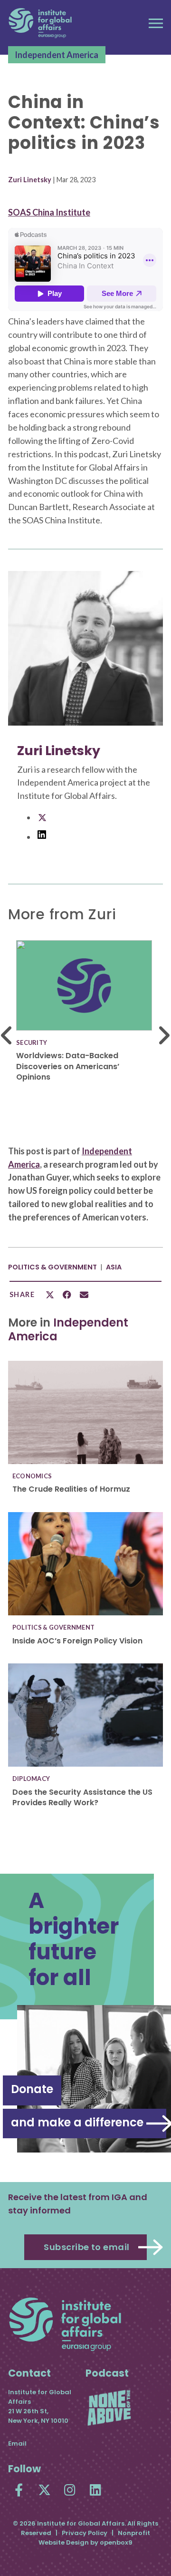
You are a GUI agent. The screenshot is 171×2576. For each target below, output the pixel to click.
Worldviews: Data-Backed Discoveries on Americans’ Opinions (68, 1066)
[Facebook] (19, 2490)
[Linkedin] (96, 2490)
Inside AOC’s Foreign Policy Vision (77, 1641)
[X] (44, 2490)
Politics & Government (52, 1267)
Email (17, 2443)
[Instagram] (70, 2490)
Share (22, 1295)
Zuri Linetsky (30, 180)
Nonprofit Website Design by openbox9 (94, 2538)
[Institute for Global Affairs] (40, 23)
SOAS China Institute (49, 212)
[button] (156, 23)
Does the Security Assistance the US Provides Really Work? (82, 1797)
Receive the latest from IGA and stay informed (78, 2204)
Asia (114, 1267)
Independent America (57, 55)
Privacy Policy (85, 2533)
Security (32, 1042)
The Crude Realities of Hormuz (71, 1489)
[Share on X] (50, 1295)
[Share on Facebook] (67, 1295)
